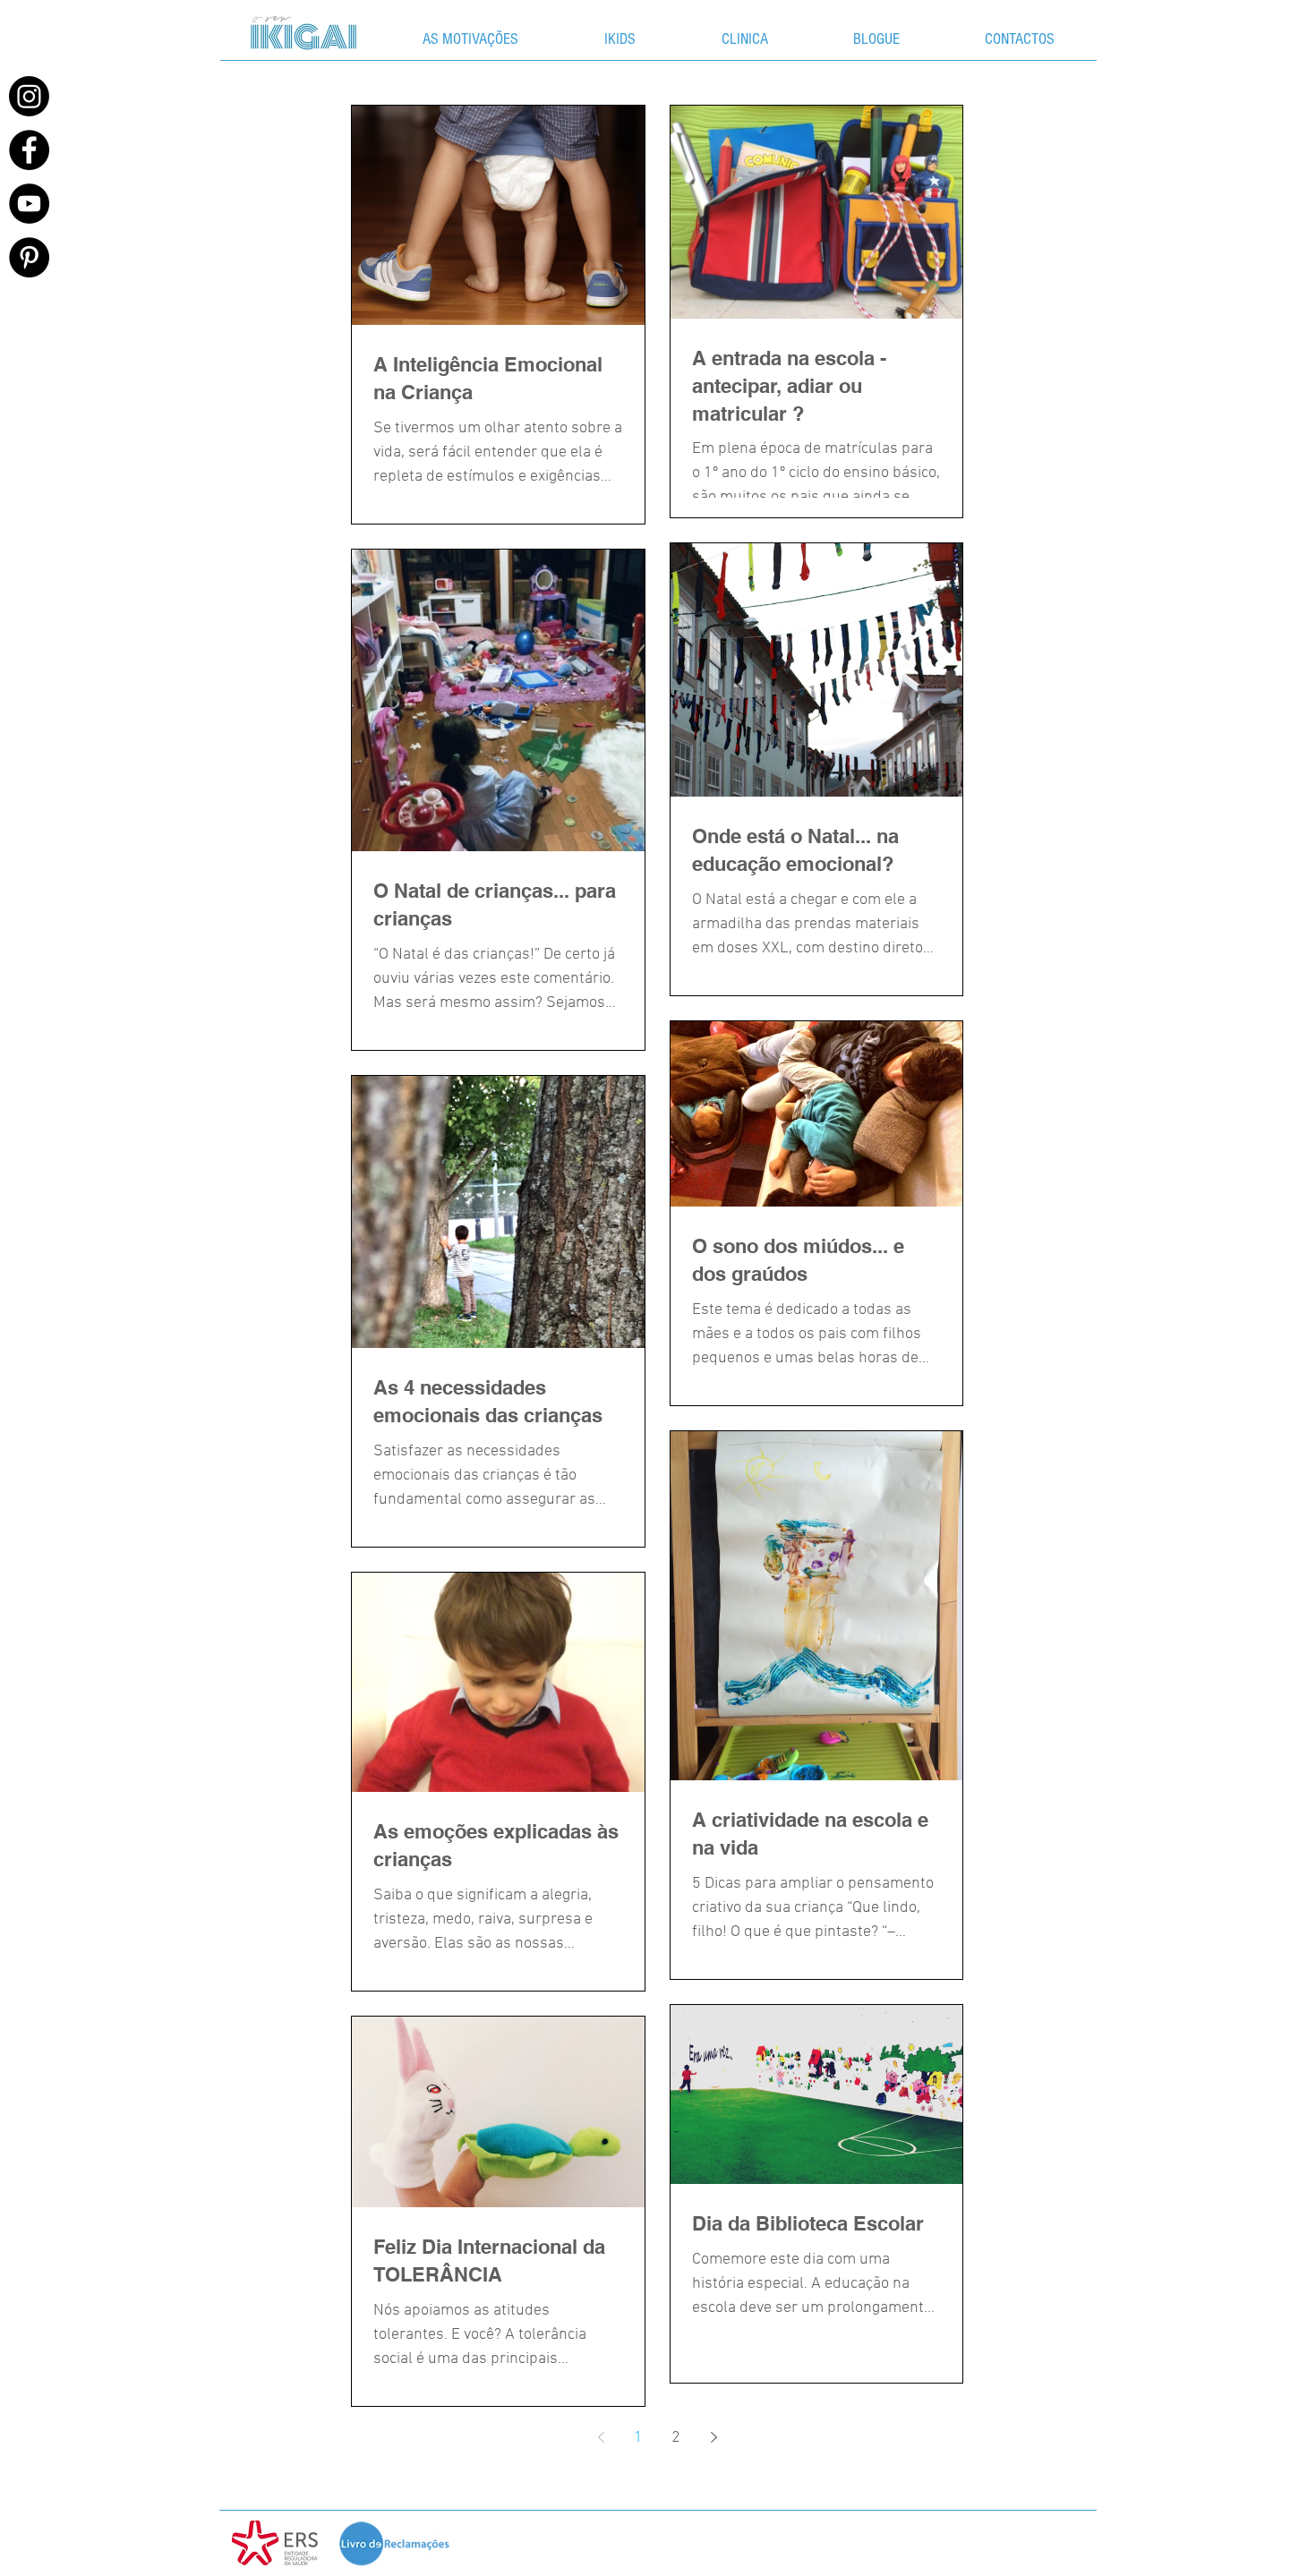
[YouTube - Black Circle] (29, 204)
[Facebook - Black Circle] (29, 150)
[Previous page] (601, 2437)
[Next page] (714, 2437)
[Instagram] (29, 96)
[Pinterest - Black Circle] (29, 257)
